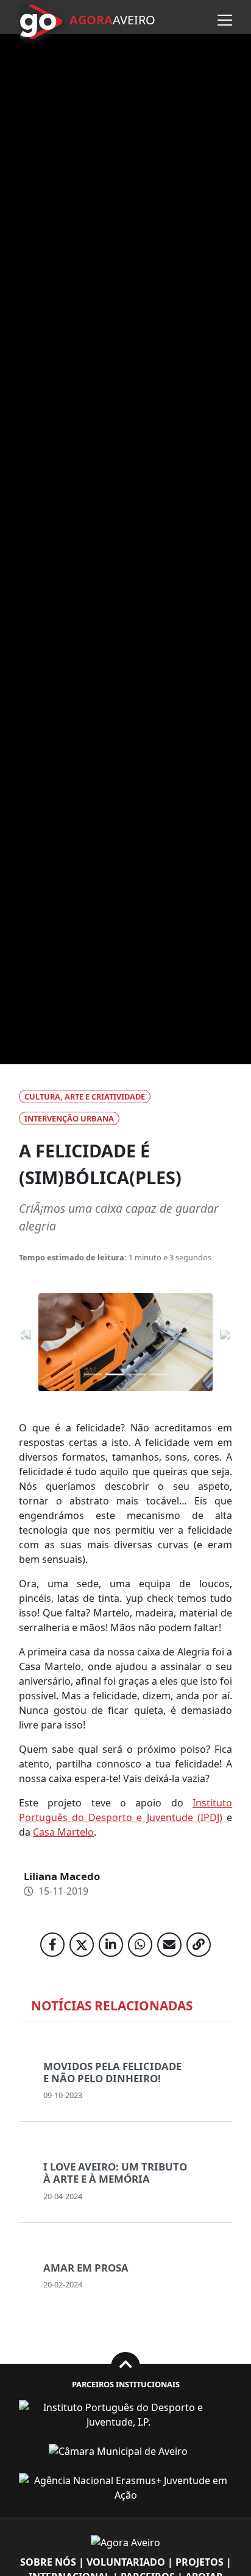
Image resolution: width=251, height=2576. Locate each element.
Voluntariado (126, 2562)
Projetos (200, 2562)
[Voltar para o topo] (125, 2366)
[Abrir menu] (225, 20)
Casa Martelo (63, 1832)
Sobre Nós (48, 2562)
